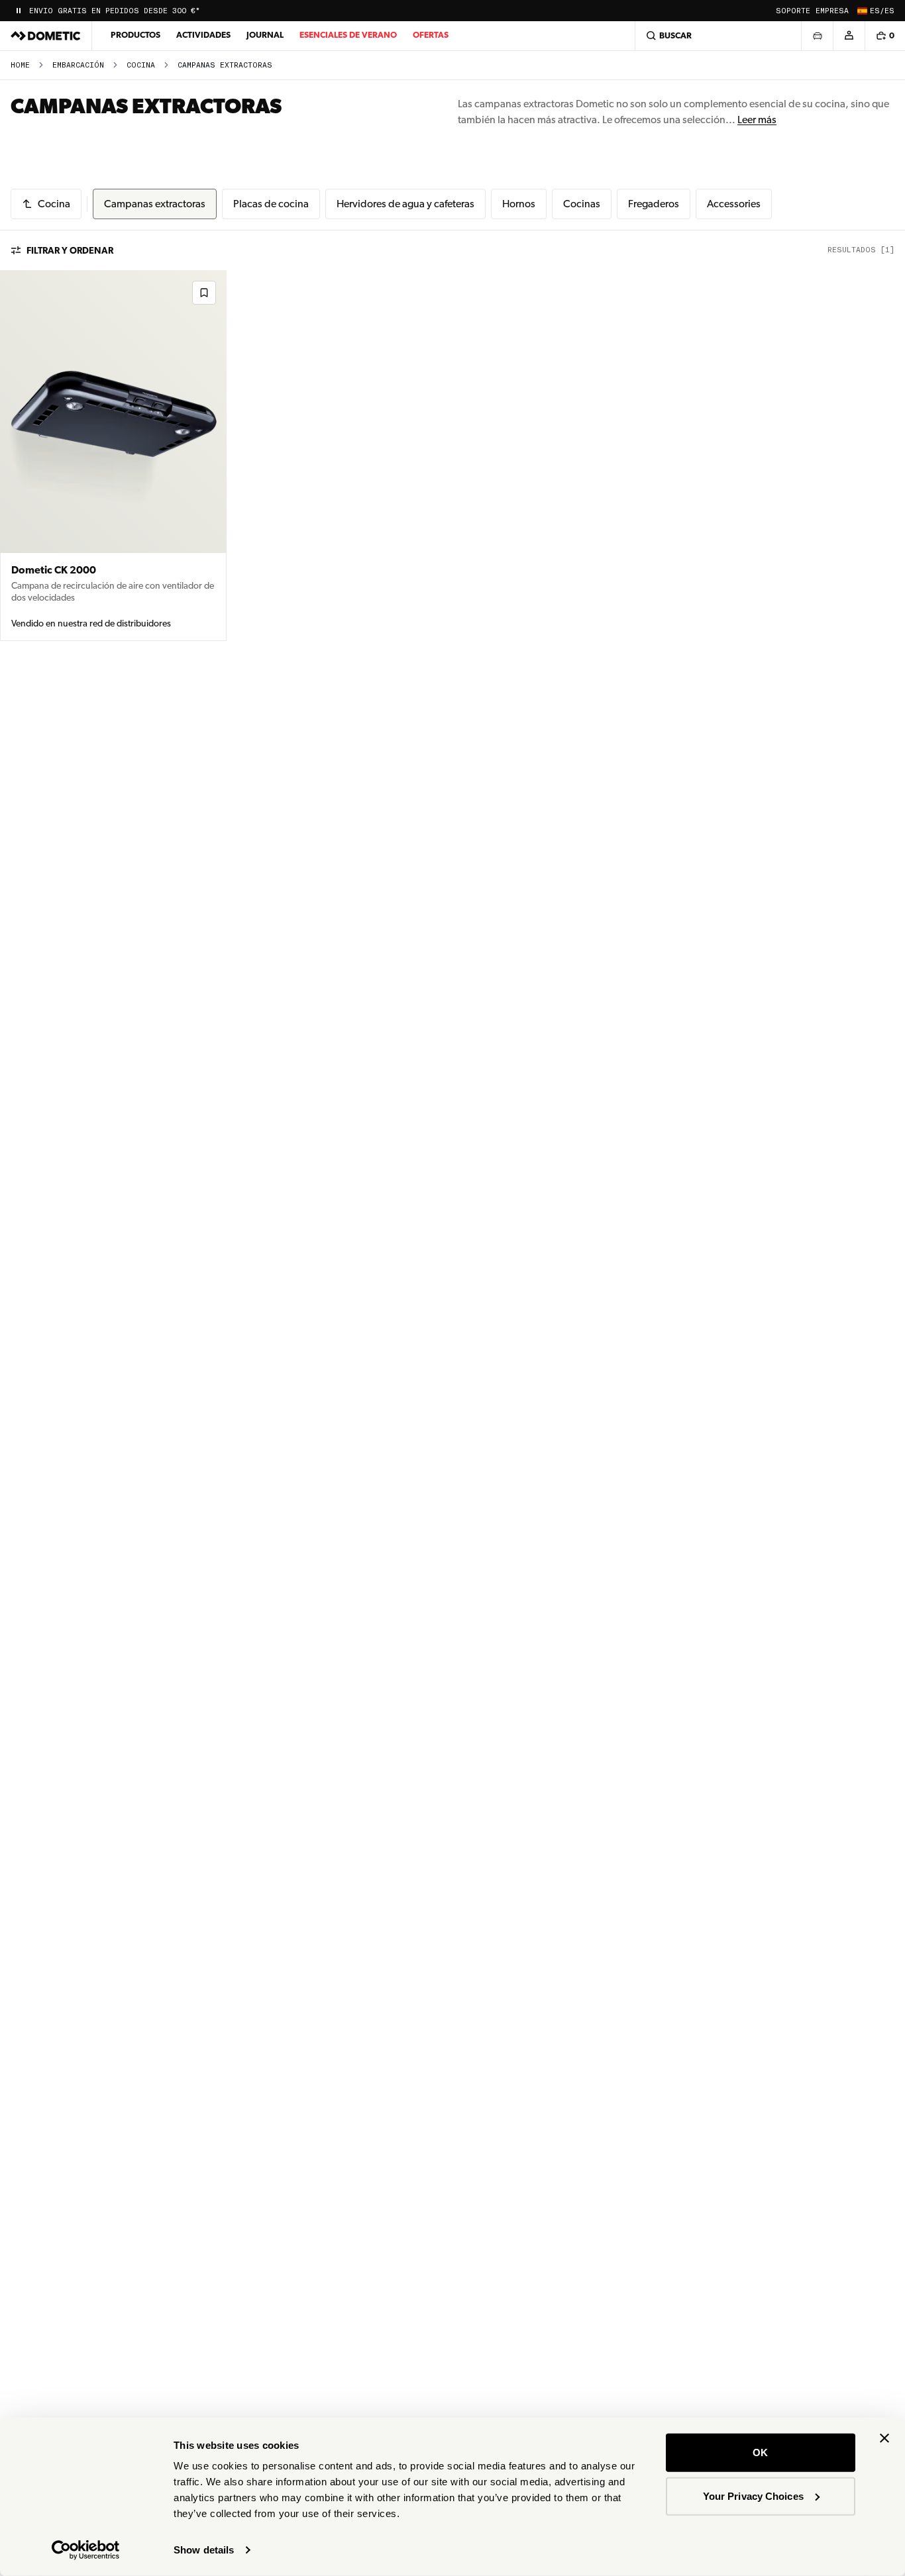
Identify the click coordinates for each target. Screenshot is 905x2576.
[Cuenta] (849, 36)
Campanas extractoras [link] (225, 65)
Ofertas (431, 35)
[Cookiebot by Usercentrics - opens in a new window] (86, 2550)
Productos (135, 35)
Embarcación (78, 65)
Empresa (832, 11)
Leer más (757, 120)
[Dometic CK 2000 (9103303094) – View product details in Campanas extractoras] (113, 456)
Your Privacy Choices (753, 2496)
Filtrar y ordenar (70, 250)
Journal (265, 35)
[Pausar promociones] (19, 11)
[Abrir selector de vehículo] (817, 36)
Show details (204, 2550)
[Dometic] (46, 36)
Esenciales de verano (348, 35)
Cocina (141, 65)
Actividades (203, 35)
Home (20, 65)
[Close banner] (884, 2438)
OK (760, 2452)
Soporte (793, 11)
